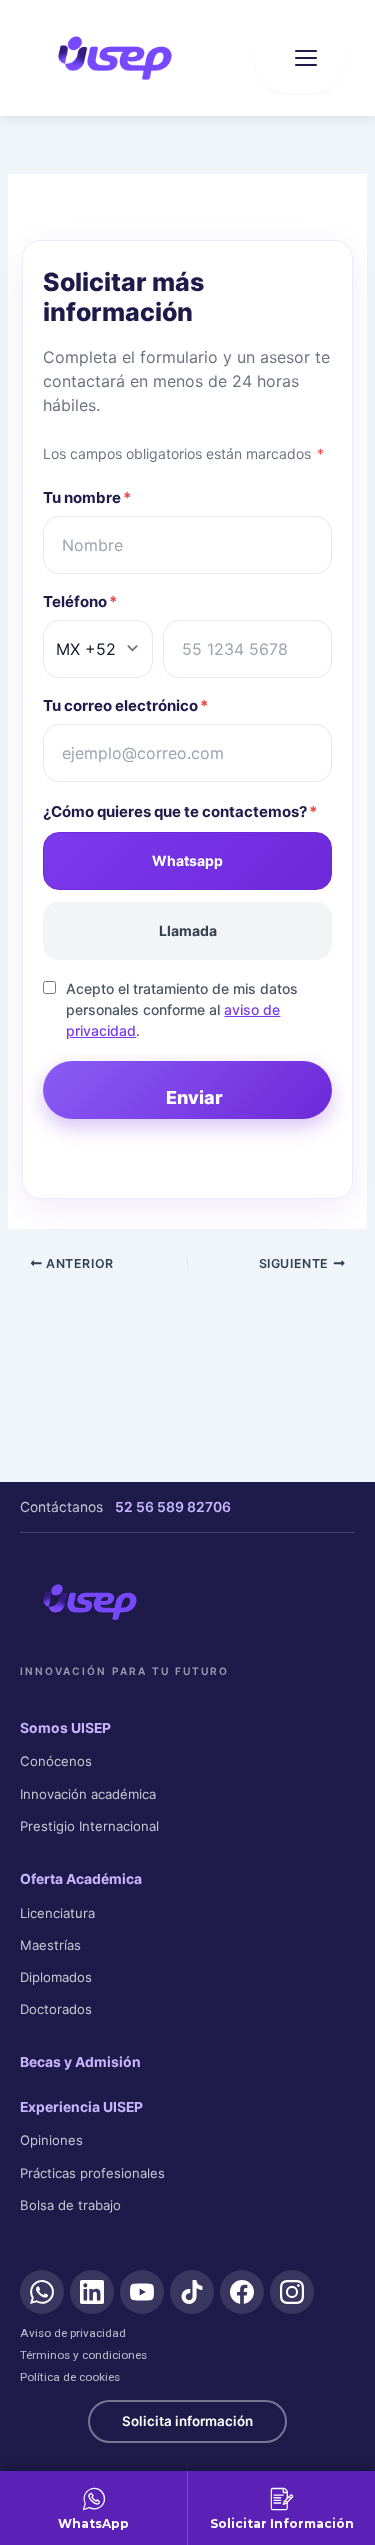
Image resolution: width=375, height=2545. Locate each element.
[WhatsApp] (42, 2292)
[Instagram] (292, 2292)
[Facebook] (242, 2292)
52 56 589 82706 (173, 1507)
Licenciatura (57, 1913)
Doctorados (56, 2009)
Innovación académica (88, 1794)
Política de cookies (70, 2377)
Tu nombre (87, 497)
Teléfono (80, 601)
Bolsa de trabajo (70, 2205)
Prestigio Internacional (89, 1826)
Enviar (194, 1097)
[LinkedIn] (92, 2292)
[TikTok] (192, 2292)
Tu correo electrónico (125, 705)
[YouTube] (142, 2292)
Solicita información (187, 2421)
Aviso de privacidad (73, 2333)
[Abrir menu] (299, 58)
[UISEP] (90, 1602)
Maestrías (50, 1945)
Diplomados (56, 1977)
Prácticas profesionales (92, 2173)
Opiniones (51, 2140)
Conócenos (56, 1761)
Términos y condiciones (83, 2355)
